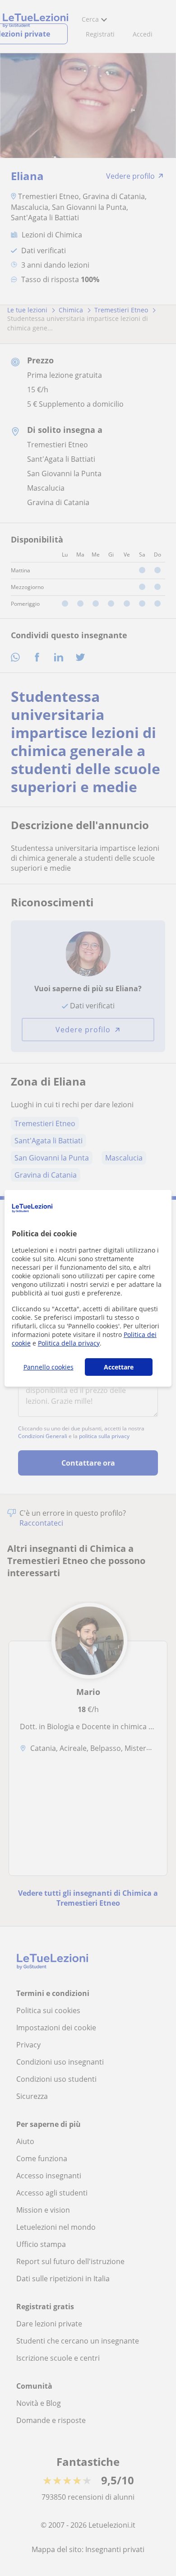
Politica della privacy (69, 1343)
